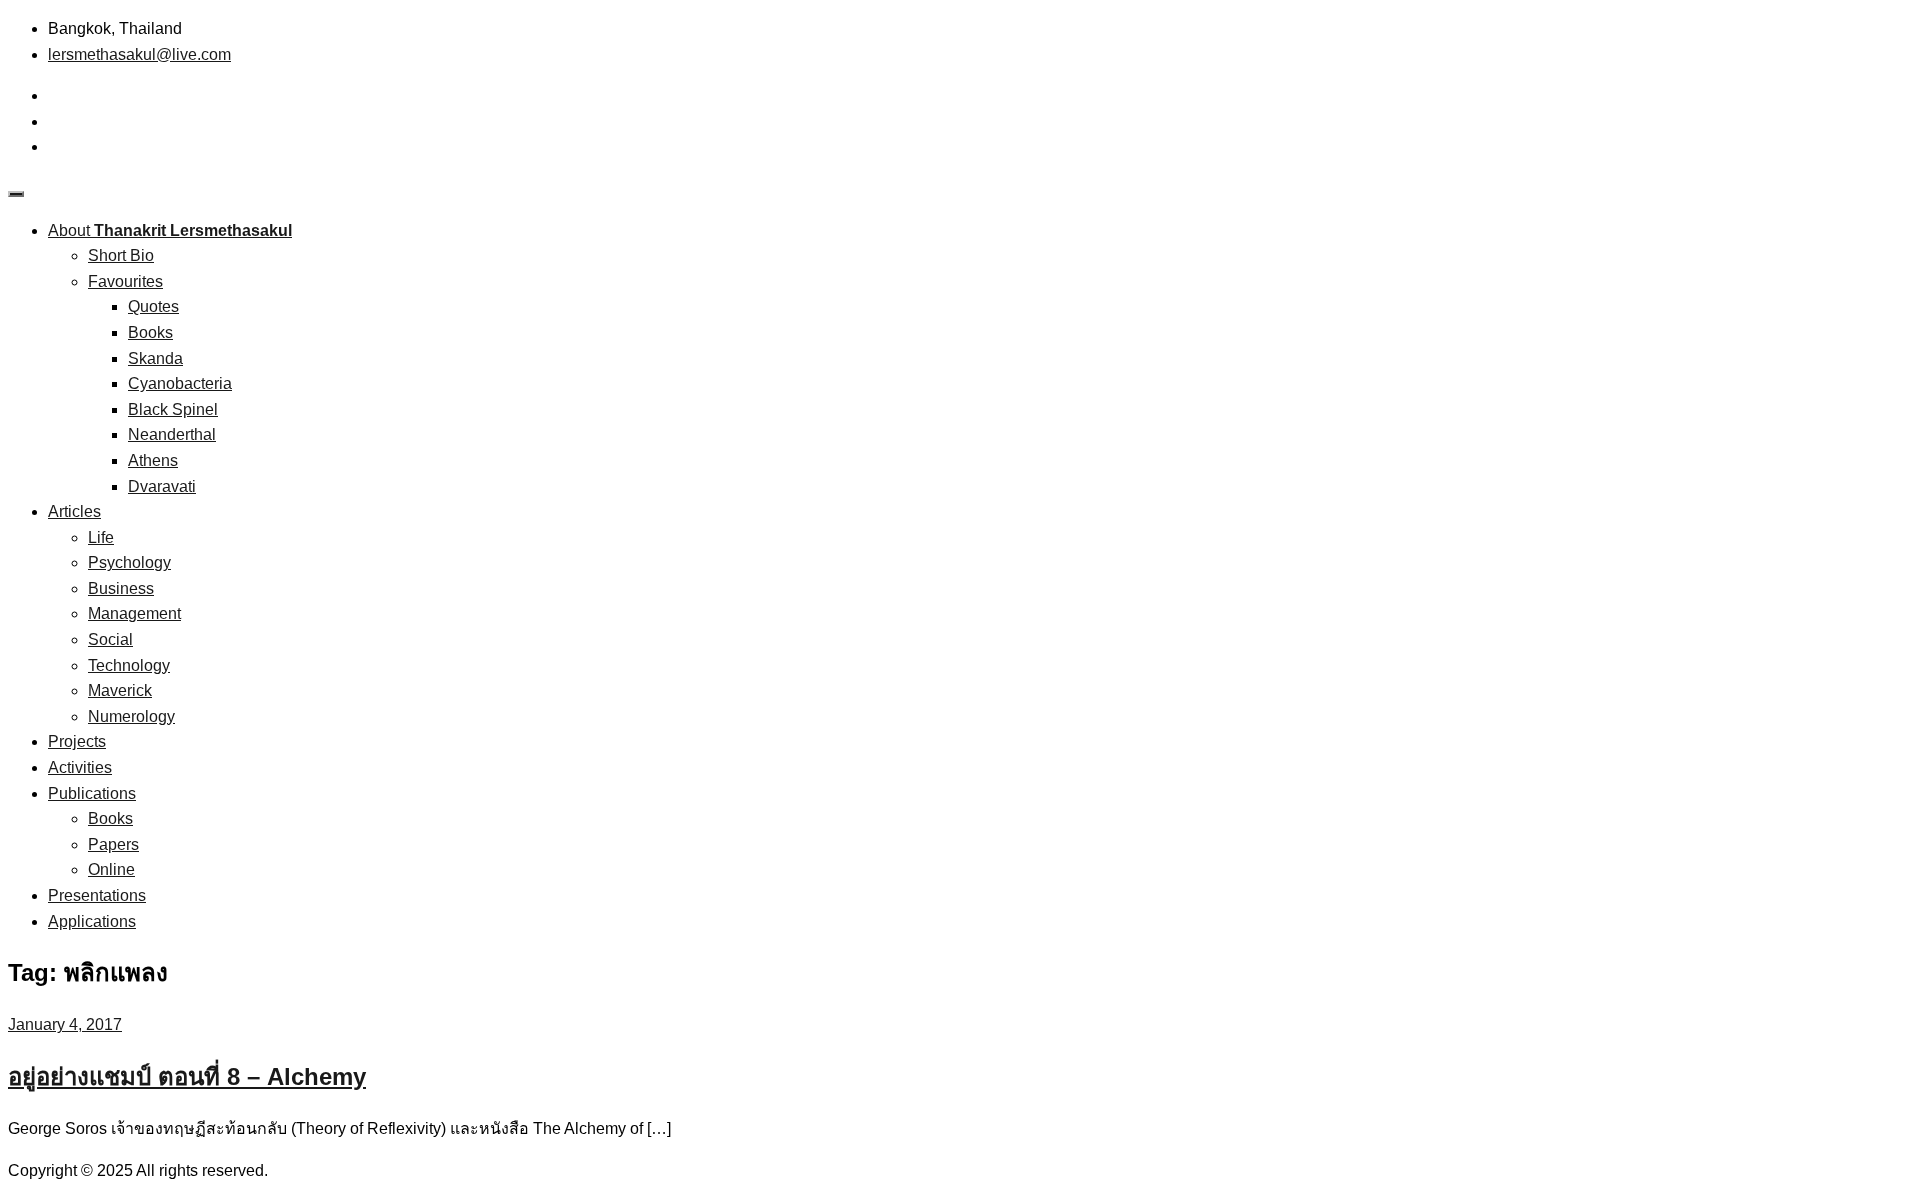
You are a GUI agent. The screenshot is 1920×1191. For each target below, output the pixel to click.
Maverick (120, 690)
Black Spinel (173, 409)
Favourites (125, 281)
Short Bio (121, 255)
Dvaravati (162, 486)
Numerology (131, 716)
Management (134, 613)
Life (101, 537)
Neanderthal (172, 434)
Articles (74, 511)
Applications (92, 921)
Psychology (129, 562)
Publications (92, 793)
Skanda (155, 358)
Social (110, 639)
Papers (113, 844)
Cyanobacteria (180, 383)
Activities (80, 767)
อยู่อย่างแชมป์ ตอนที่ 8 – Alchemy (187, 1076)
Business (121, 588)
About (170, 230)
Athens (153, 460)
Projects (77, 741)
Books (150, 332)
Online (111, 869)
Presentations (97, 895)
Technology (129, 665)
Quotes (153, 306)
